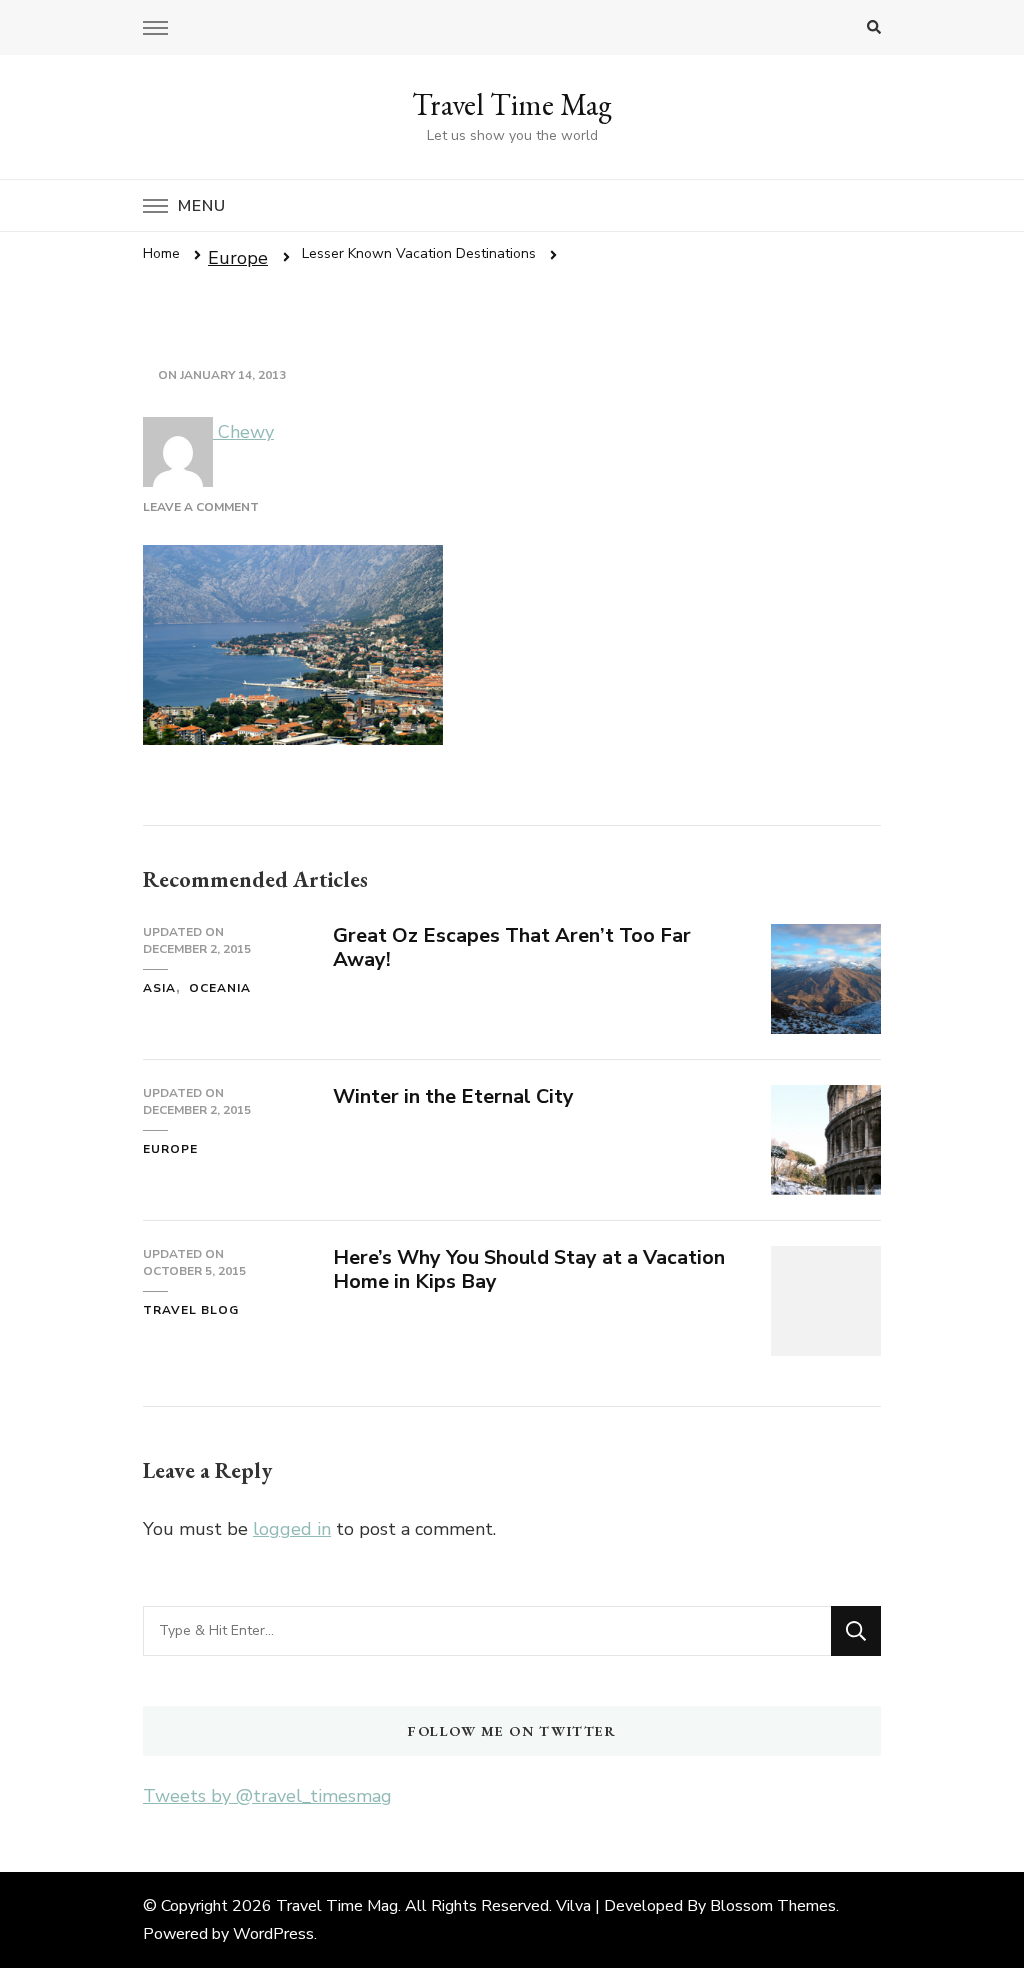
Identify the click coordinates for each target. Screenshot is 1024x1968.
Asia (159, 988)
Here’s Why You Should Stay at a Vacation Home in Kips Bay (529, 1270)
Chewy (243, 432)
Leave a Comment (201, 507)
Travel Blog (191, 1310)
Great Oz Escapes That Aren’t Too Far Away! (512, 948)
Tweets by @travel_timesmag (267, 1796)
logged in (292, 1529)
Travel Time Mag (512, 104)
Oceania (220, 988)
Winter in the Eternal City (453, 1096)
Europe (238, 258)
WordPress (273, 1934)
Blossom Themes (773, 1906)
